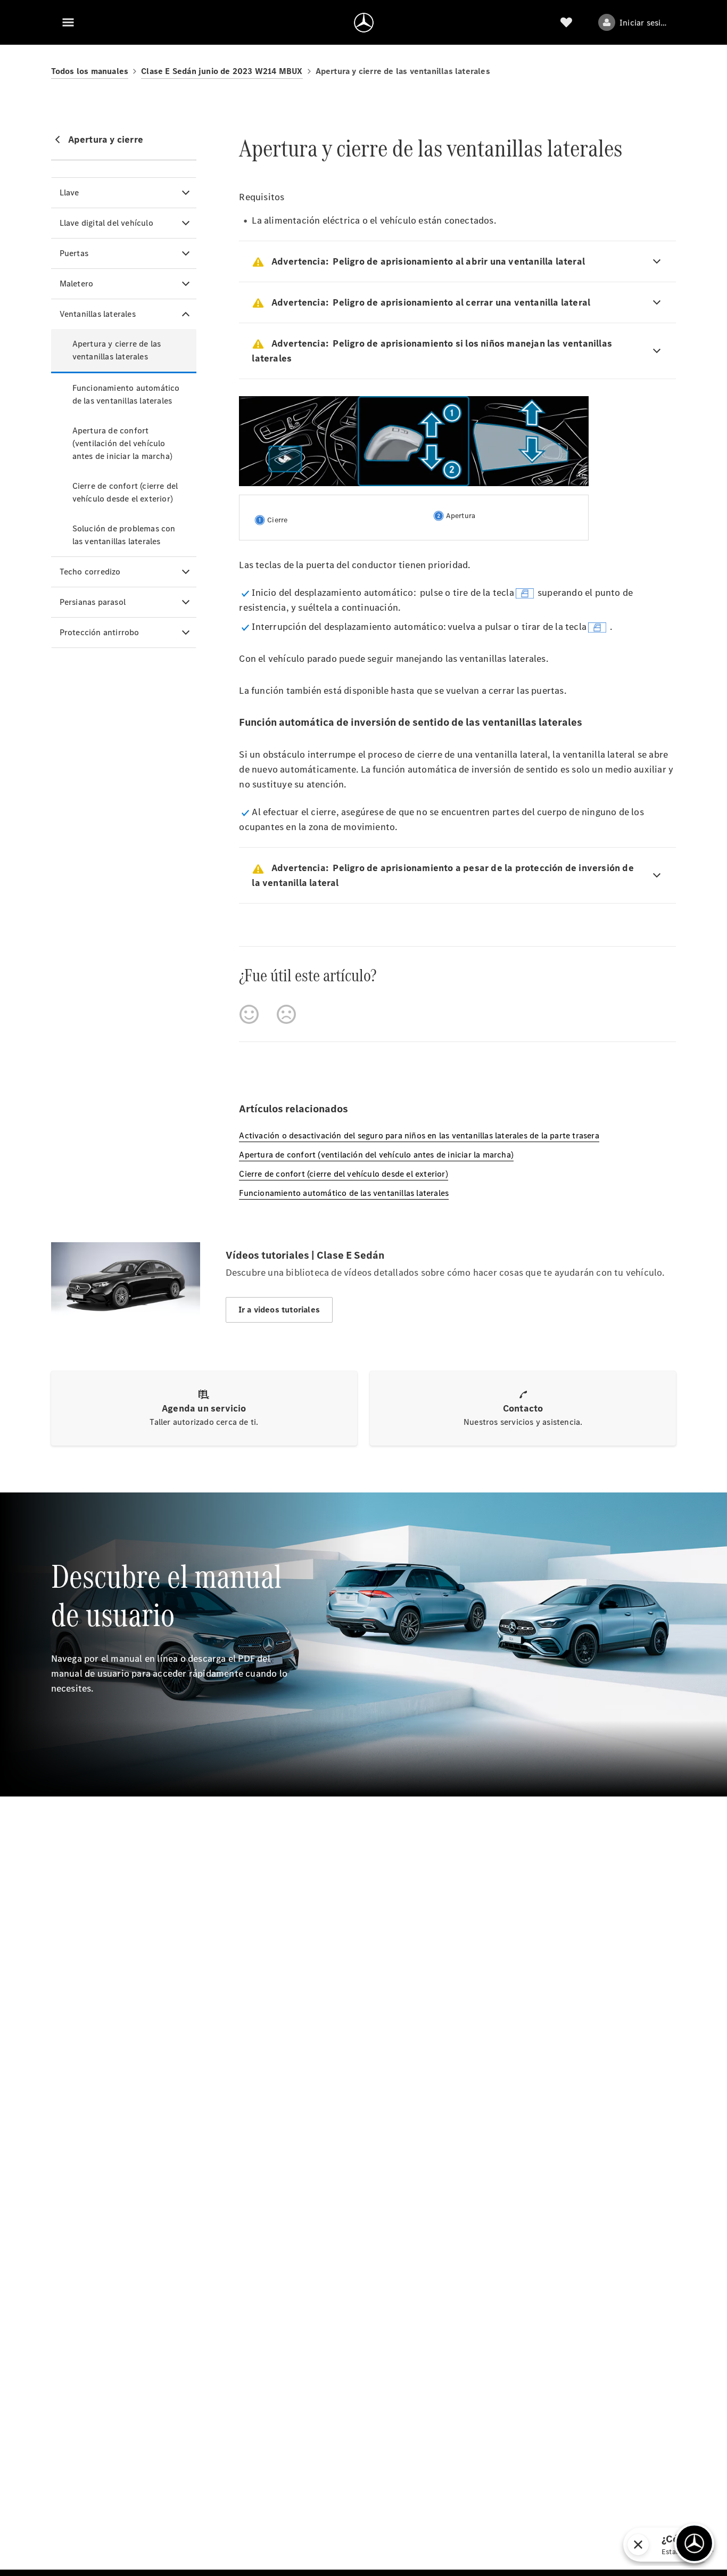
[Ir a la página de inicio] (364, 22)
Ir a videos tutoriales (279, 1310)
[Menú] (68, 22)
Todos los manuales (90, 71)
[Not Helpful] (286, 1014)
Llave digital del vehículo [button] (106, 223)
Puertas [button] (74, 253)
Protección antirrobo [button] (100, 632)
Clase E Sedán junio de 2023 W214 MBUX (222, 71)
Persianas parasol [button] (93, 602)
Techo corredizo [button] (90, 572)
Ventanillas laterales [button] (98, 314)
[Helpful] (249, 1014)
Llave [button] (69, 192)
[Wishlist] (566, 22)
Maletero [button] (77, 284)
